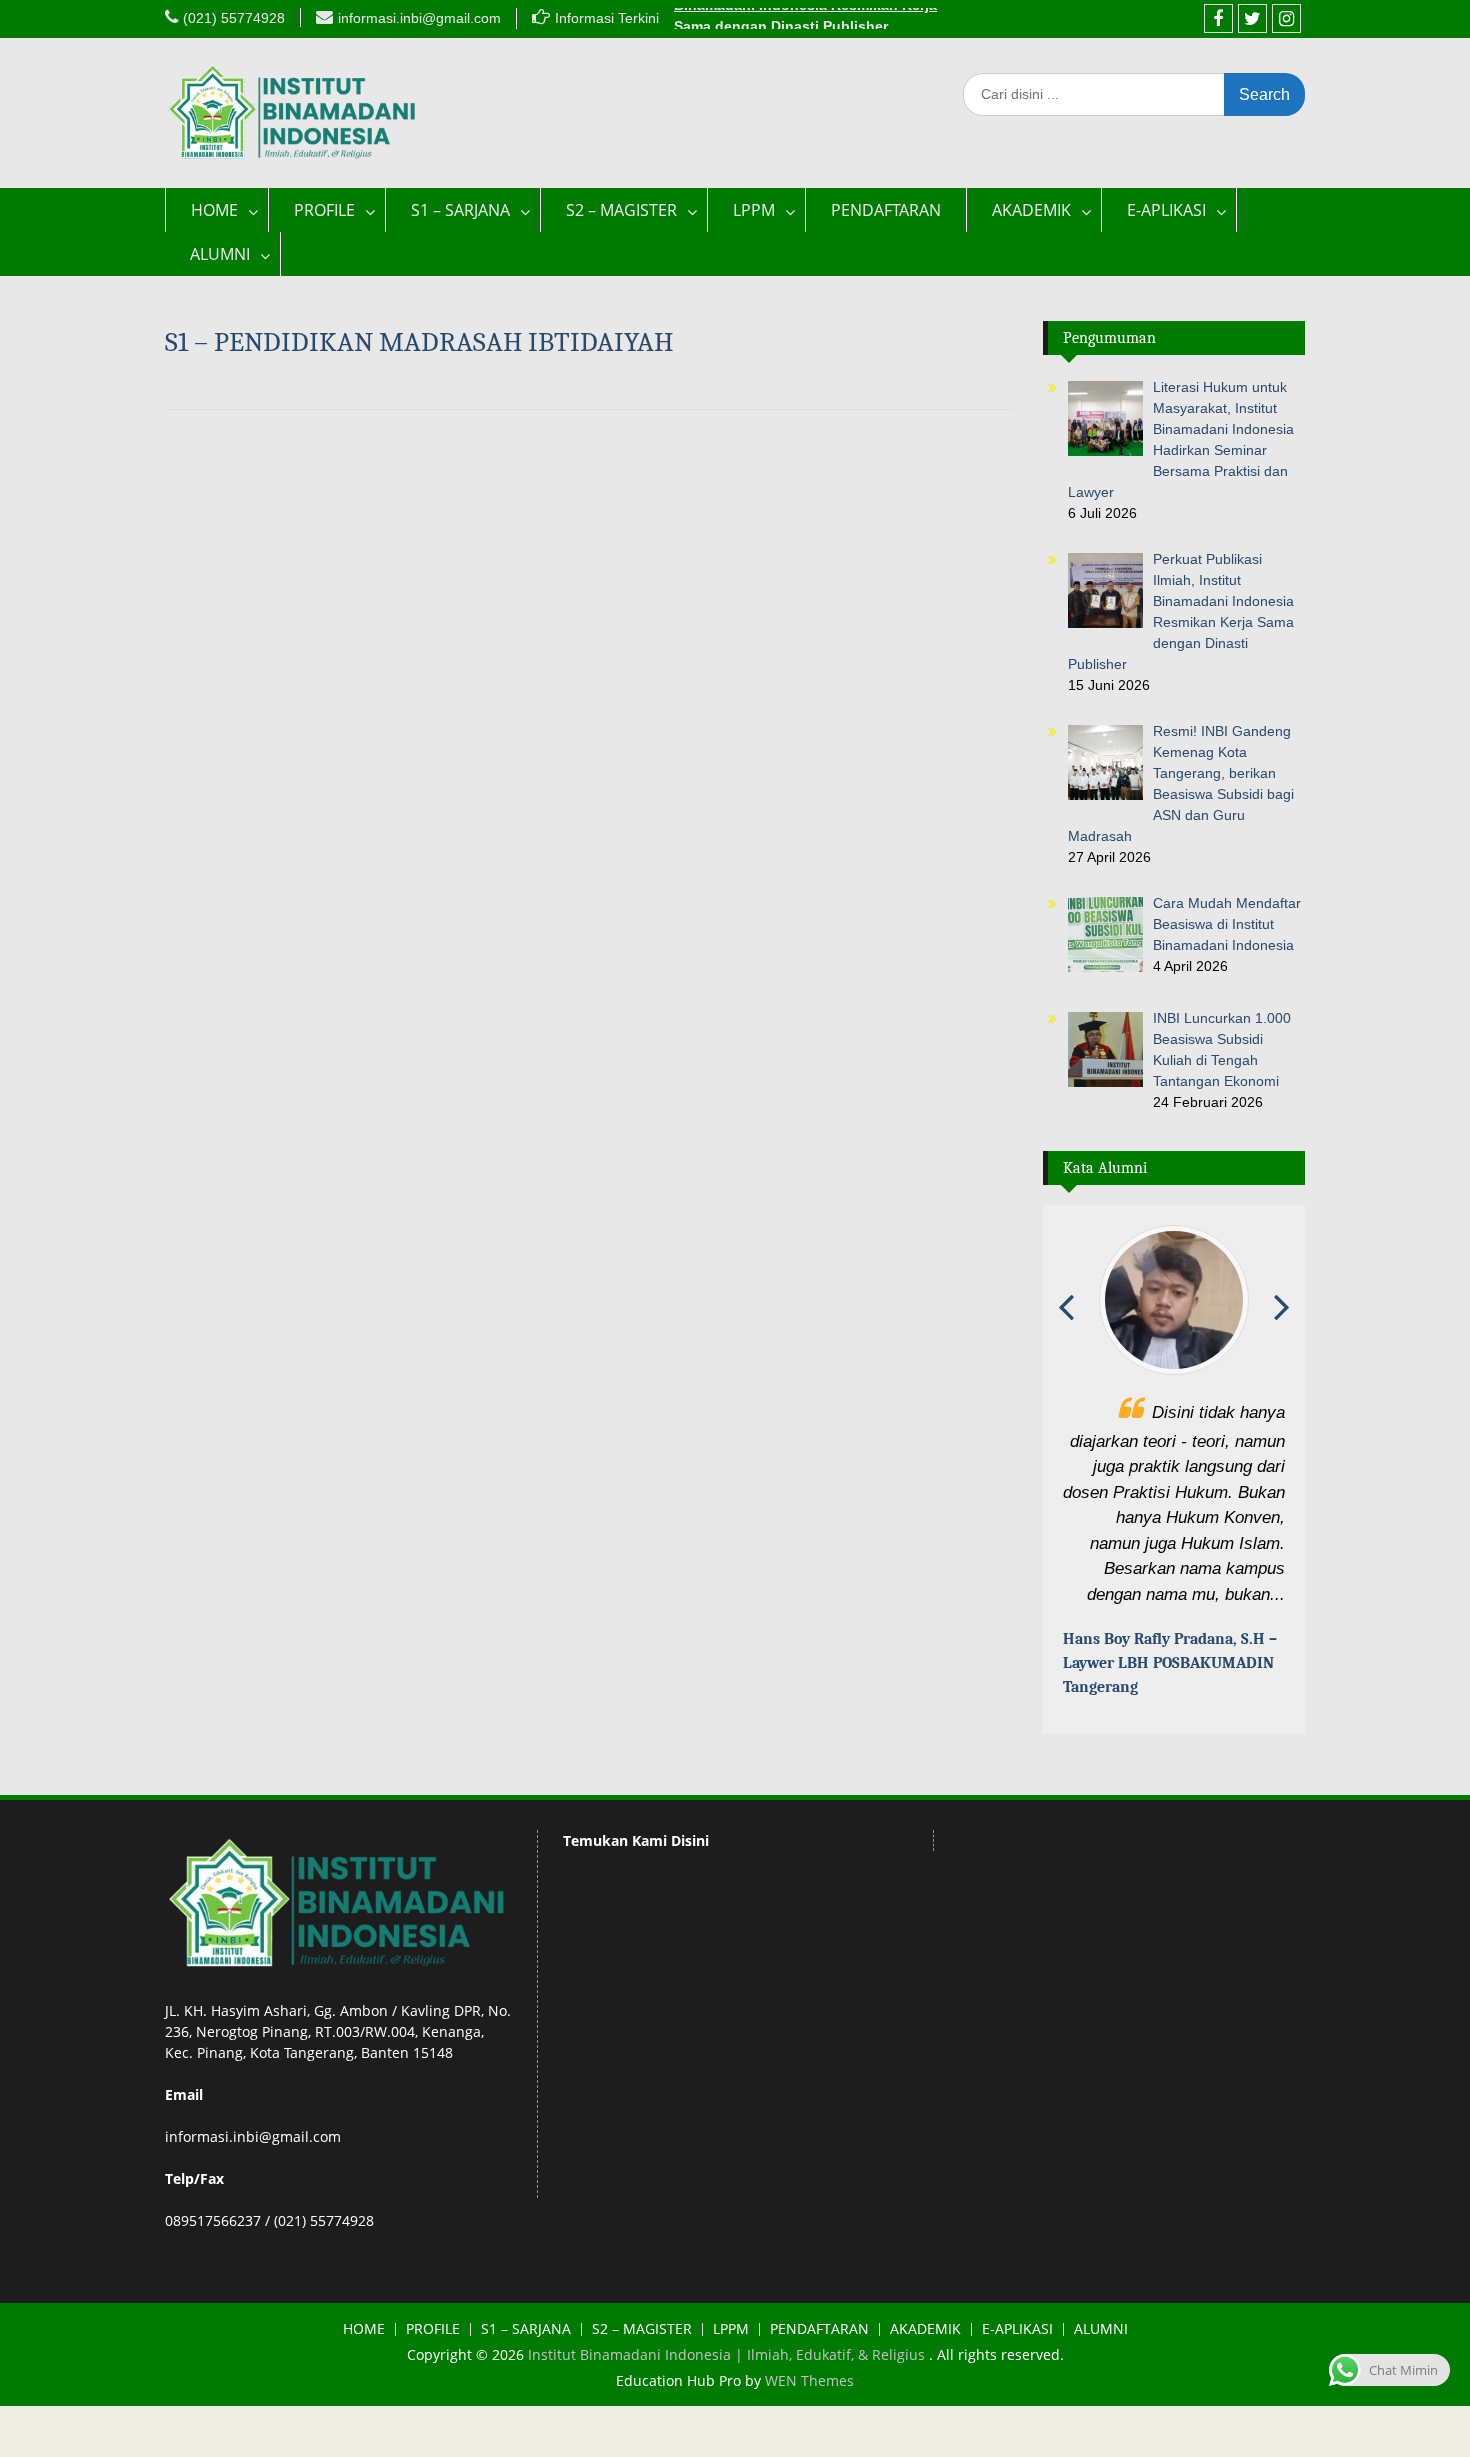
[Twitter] (1252, 18)
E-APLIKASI (1166, 210)
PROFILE (324, 210)
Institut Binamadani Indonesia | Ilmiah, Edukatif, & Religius (728, 2381)
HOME (214, 210)
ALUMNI (220, 254)
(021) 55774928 (234, 18)
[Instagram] (1286, 18)
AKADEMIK (1031, 210)
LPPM (754, 210)
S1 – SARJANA (460, 210)
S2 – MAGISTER (621, 210)
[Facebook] (1218, 18)
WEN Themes (809, 2407)
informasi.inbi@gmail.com (419, 18)
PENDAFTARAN (886, 210)
